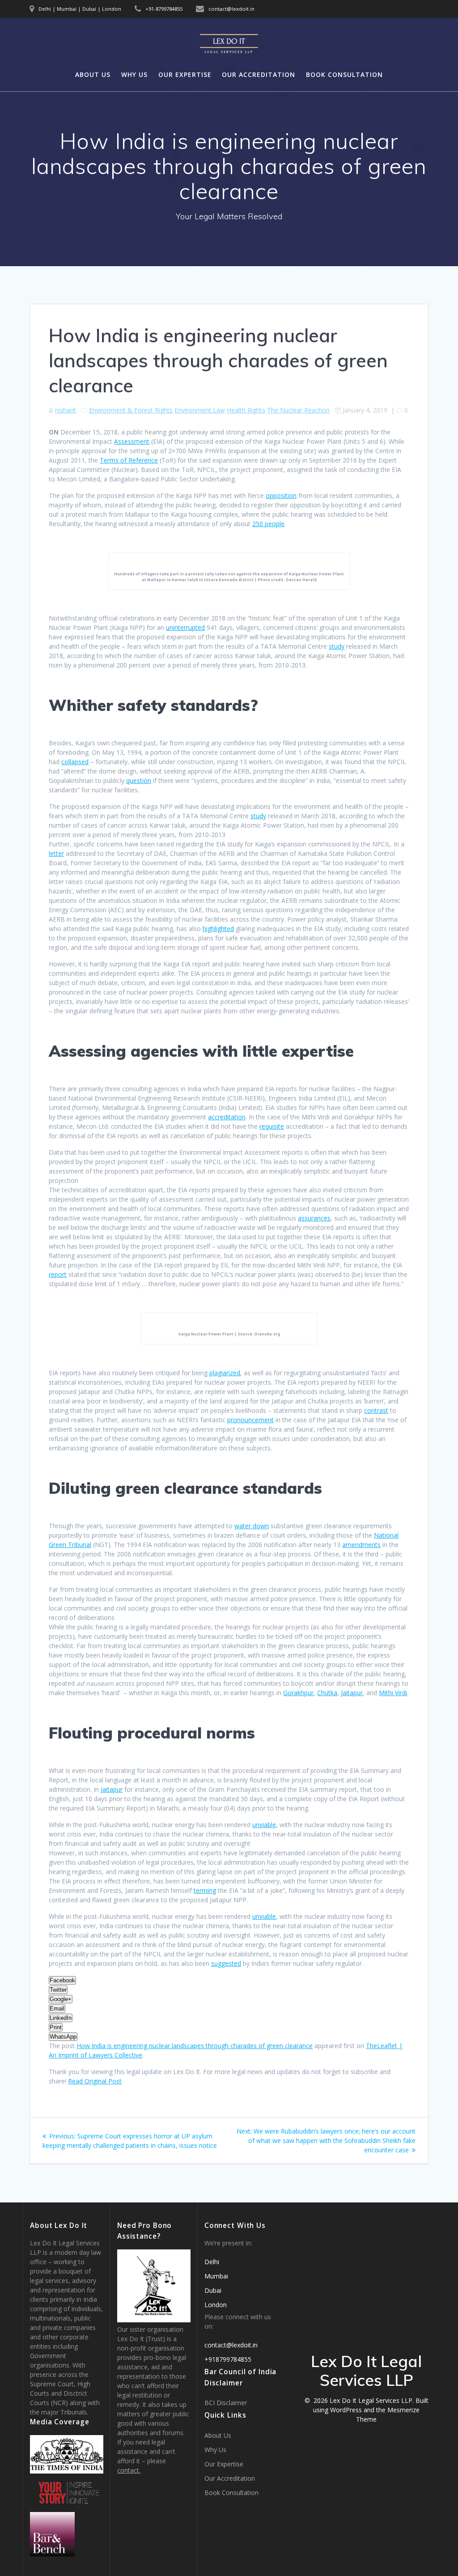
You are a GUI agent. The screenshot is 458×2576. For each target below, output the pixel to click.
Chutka (327, 1693)
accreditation (227, 1117)
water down (252, 1526)
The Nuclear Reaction (298, 410)
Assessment (132, 441)
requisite (272, 1126)
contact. (129, 2470)
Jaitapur (352, 1693)
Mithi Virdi (393, 1693)
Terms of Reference (129, 460)
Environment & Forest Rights (131, 410)
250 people (268, 524)
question (139, 780)
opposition (281, 495)
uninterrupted (185, 627)
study (337, 646)
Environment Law (200, 410)
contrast (376, 1410)
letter (56, 853)
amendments (361, 1545)
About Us (93, 74)
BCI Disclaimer (226, 2403)
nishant (66, 410)
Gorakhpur (298, 1693)
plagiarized (225, 1373)
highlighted (218, 929)
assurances (314, 1218)
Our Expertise (185, 74)
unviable (264, 1825)
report (58, 1274)
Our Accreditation (259, 74)
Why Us (134, 74)
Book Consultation (344, 74)
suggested (226, 1963)
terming (205, 1890)
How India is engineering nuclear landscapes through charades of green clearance (195, 2046)
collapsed (75, 762)
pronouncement (250, 1420)
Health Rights (246, 410)
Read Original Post (95, 2081)
